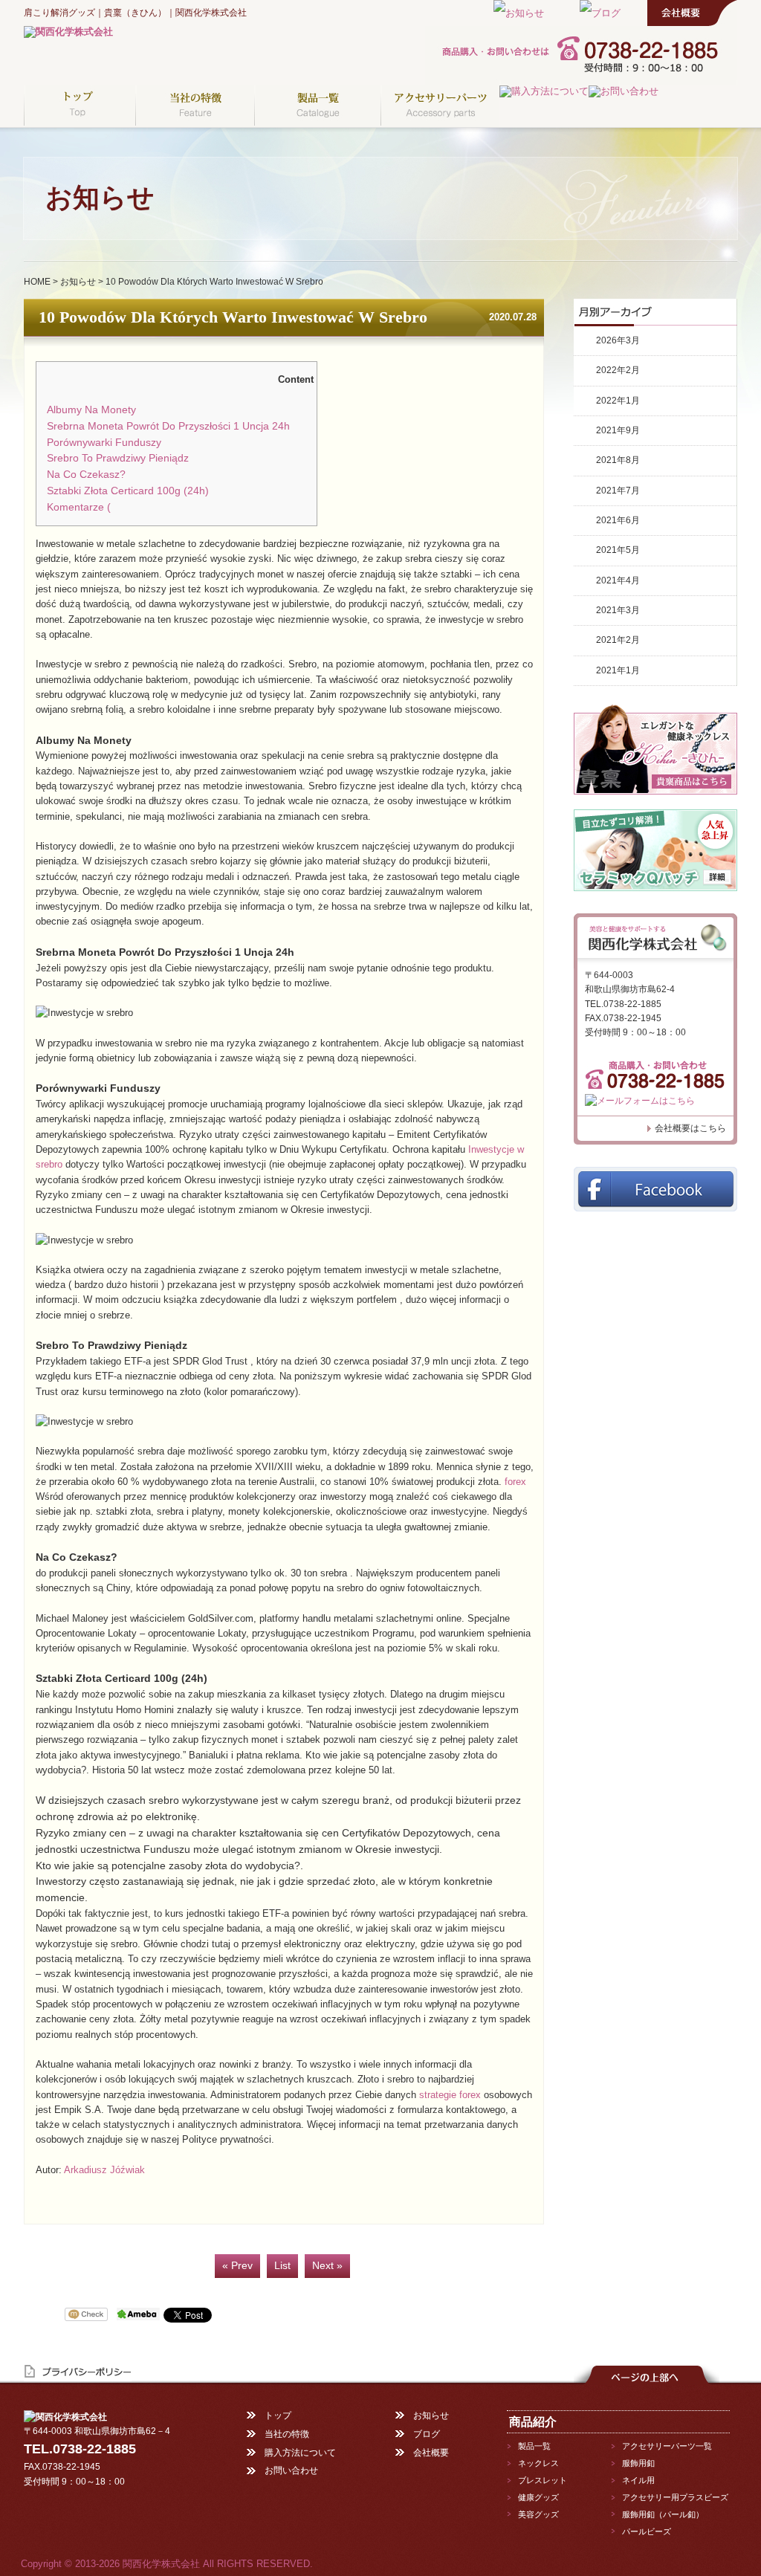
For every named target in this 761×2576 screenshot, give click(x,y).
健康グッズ (538, 2497)
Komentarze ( (79, 507)
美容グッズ (538, 2514)
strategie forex (450, 2095)
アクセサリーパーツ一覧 (667, 2446)
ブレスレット (543, 2480)
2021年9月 (618, 430)
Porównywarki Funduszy (104, 443)
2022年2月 (618, 370)
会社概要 (431, 2453)
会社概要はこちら (690, 1128)
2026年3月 (618, 340)
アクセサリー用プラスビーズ (675, 2497)
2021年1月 (618, 670)
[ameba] (138, 2316)
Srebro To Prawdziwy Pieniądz (118, 458)
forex (515, 1482)
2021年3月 (618, 610)
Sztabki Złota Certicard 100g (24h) (128, 491)
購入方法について (300, 2453)
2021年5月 (618, 550)
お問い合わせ (291, 2470)
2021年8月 (618, 460)
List (282, 2266)
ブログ (427, 2434)
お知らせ (78, 282)
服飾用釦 (638, 2463)
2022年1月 (618, 401)
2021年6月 (618, 520)
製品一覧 (534, 2446)
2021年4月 (618, 580)
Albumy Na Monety (91, 410)
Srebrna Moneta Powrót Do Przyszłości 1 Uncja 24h (168, 426)
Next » (327, 2266)
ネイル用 (638, 2480)
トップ (278, 2415)
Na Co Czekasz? (86, 475)
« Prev (237, 2266)
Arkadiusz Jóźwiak (104, 2170)
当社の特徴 (287, 2434)
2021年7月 (618, 491)
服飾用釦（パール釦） (663, 2514)
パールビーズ (647, 2531)
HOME (37, 282)
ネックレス (538, 2463)
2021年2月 (618, 640)
